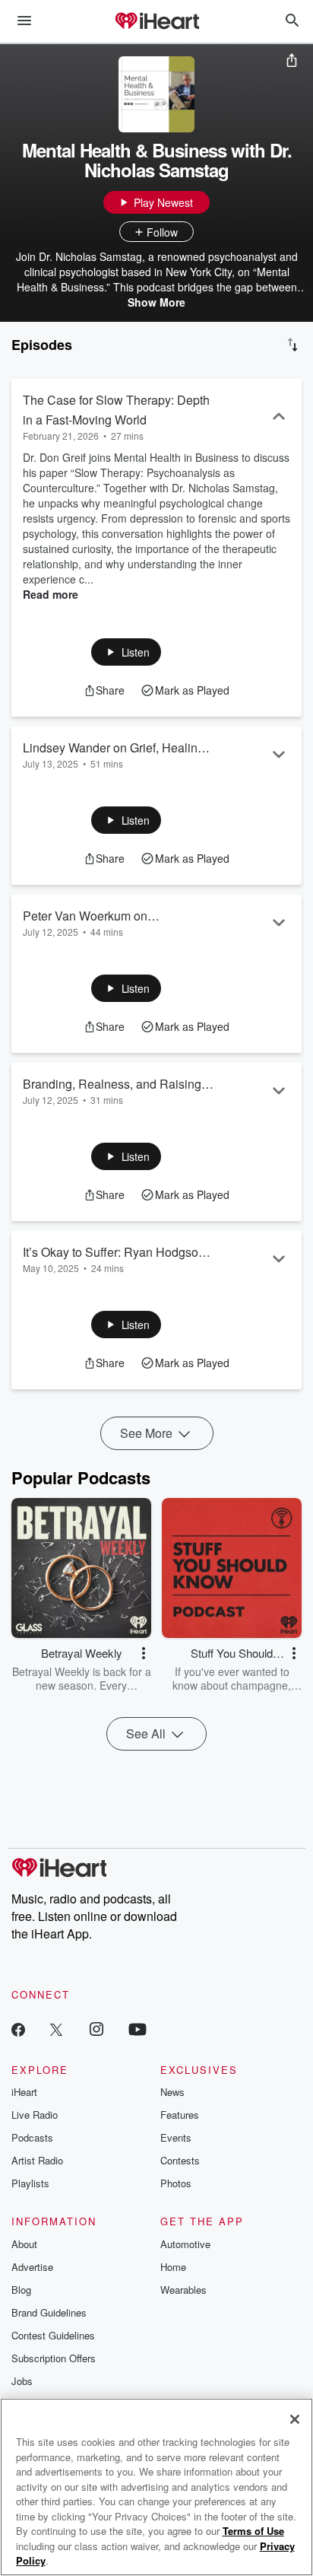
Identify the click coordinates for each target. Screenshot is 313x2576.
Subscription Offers (54, 2358)
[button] (126, 652)
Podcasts (32, 2137)
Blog (21, 2290)
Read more (51, 594)
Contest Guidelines (53, 2335)
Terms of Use (253, 2531)
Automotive (185, 2244)
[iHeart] (156, 22)
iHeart (24, 2092)
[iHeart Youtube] (138, 2029)
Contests (180, 2160)
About (24, 2244)
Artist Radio (37, 2160)
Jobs (22, 2381)
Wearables (183, 2290)
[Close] (295, 2419)
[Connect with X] (56, 2029)
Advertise (32, 2267)
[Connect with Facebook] (18, 2029)
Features (180, 2115)
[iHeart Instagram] (96, 2029)
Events (176, 2137)
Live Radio (35, 2115)
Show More (156, 302)
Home (173, 2267)
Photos (176, 2183)
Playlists (30, 2183)
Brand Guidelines (49, 2312)
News (172, 2092)
